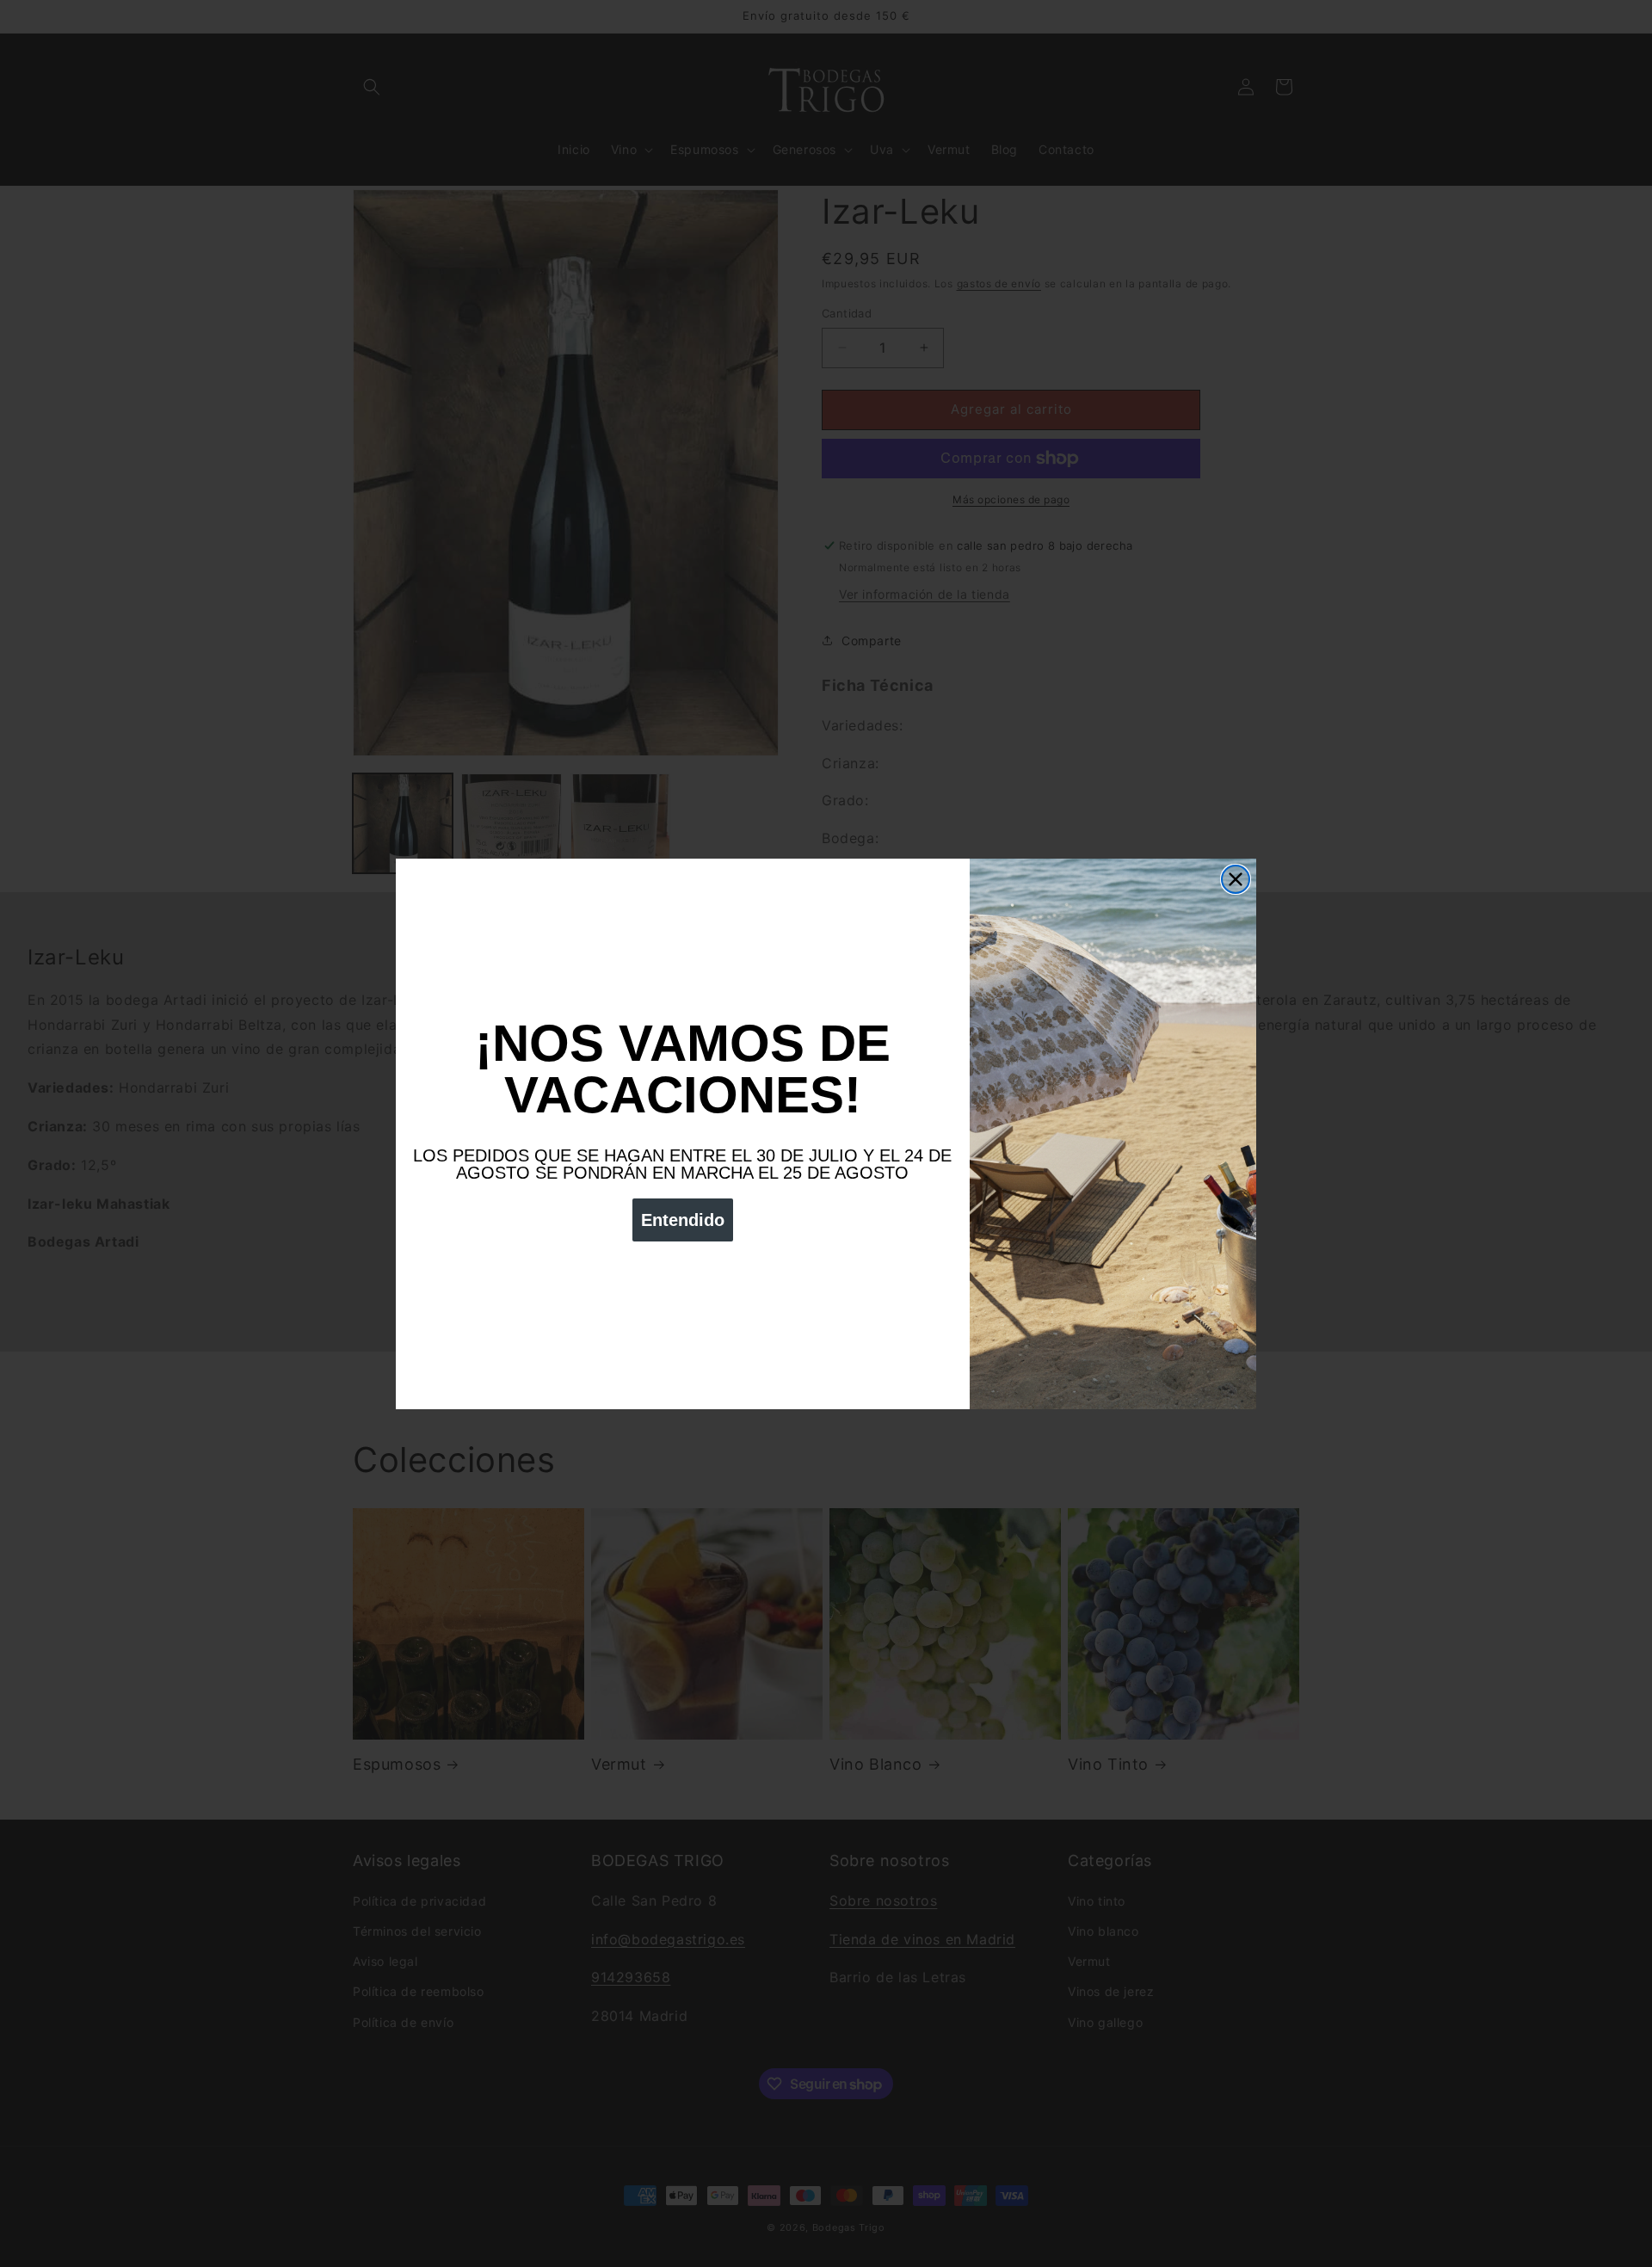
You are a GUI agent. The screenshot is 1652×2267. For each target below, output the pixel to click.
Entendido (683, 1220)
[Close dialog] (1236, 879)
